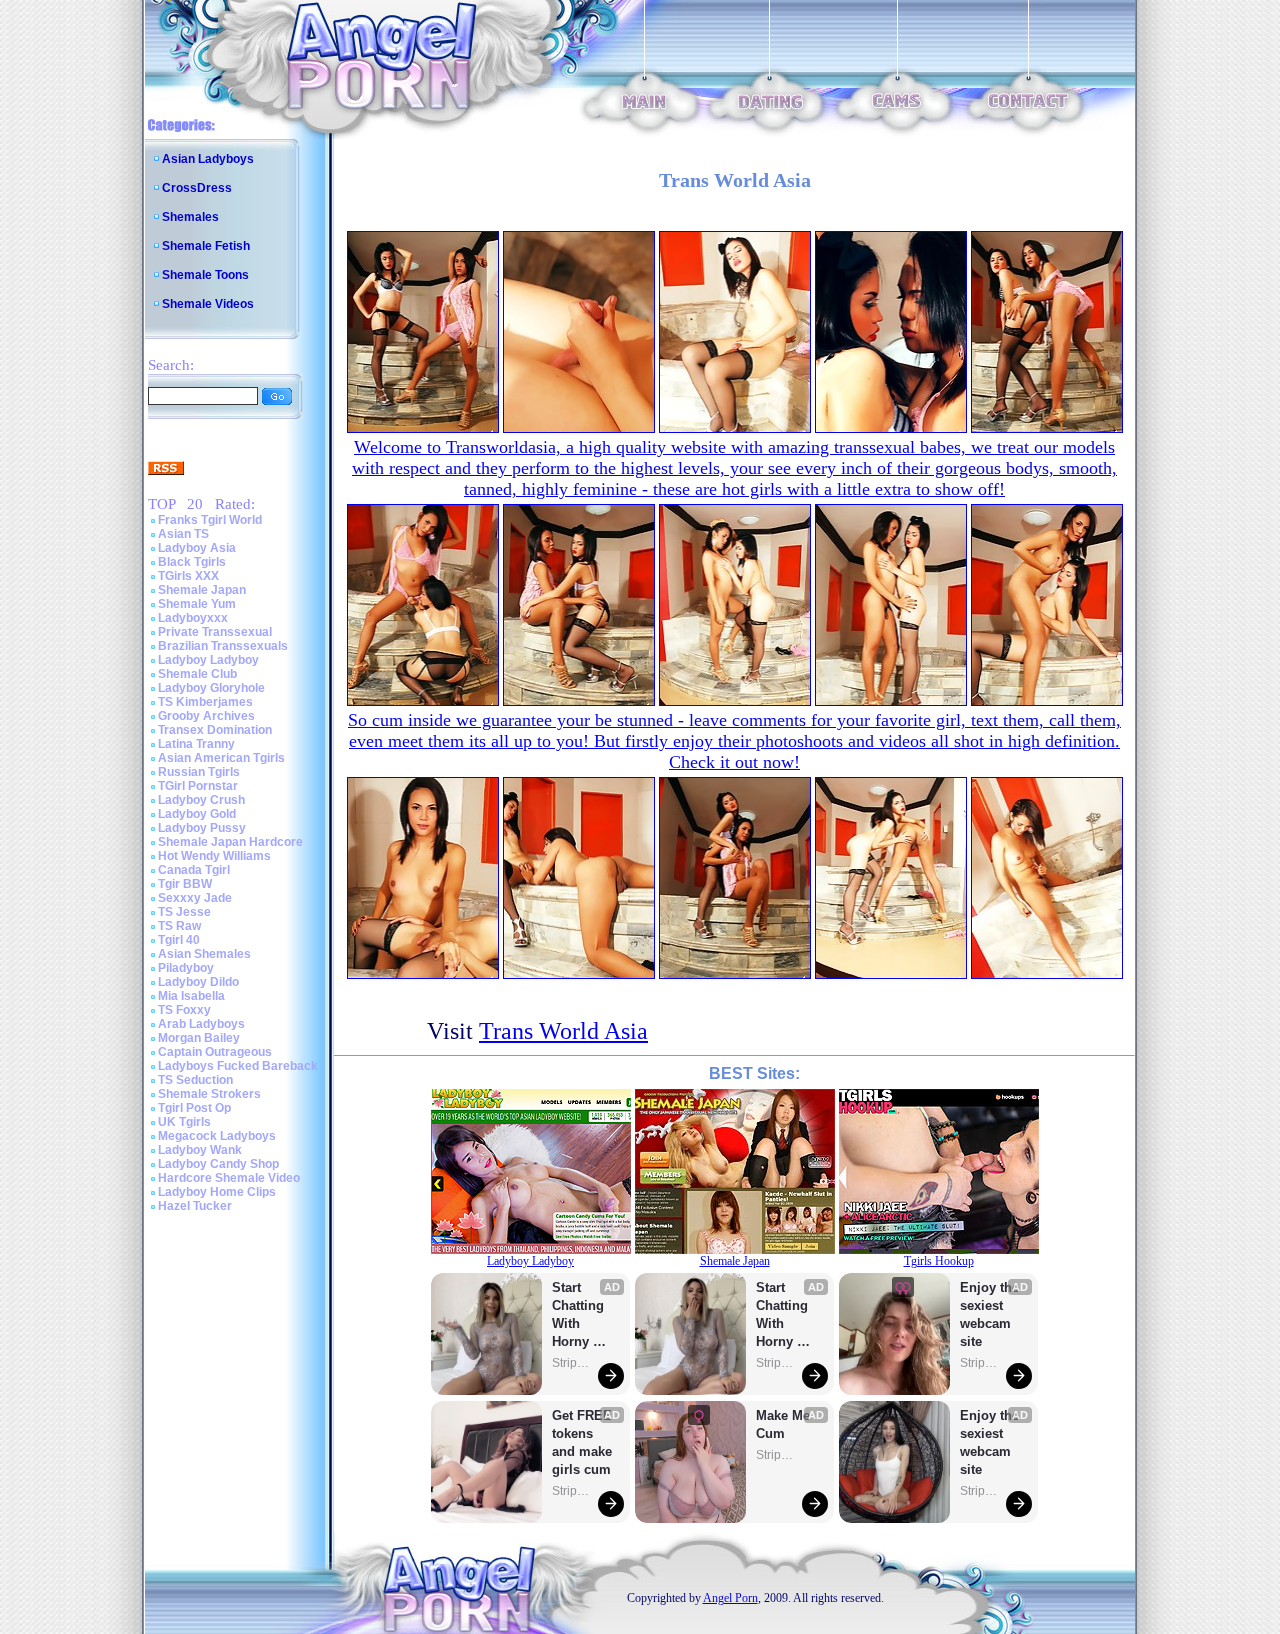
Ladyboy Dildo (198, 982)
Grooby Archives (206, 716)
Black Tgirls (192, 562)
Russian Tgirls (199, 772)
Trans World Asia (563, 1031)
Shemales (190, 217)
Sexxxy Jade (195, 898)
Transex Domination (215, 730)
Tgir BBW (185, 884)
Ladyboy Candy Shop (218, 1164)
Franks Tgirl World (210, 520)
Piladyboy (186, 968)
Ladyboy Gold (197, 814)
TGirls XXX (188, 576)
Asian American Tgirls (221, 758)
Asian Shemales (204, 954)
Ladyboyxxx (193, 618)
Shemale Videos (208, 304)
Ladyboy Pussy (202, 828)
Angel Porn (730, 1598)
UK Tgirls (184, 1122)
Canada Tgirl (194, 870)
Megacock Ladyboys (217, 1136)
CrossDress (197, 188)
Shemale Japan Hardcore (230, 842)
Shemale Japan (202, 590)
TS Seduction (195, 1080)
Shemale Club (197, 674)
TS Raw (179, 926)
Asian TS (183, 534)
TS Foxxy (184, 1010)
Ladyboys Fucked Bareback (238, 1066)
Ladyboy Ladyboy (208, 660)
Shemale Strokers (209, 1094)
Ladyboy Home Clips (217, 1192)
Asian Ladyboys (208, 159)
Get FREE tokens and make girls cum (582, 1442)
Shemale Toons (205, 275)
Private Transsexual (215, 632)
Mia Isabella (191, 996)
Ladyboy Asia (197, 548)
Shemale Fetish (206, 246)
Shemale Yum (197, 604)
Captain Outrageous (215, 1052)
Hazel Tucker (195, 1206)
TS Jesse (184, 912)
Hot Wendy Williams (214, 856)
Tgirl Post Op (194, 1108)
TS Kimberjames (205, 702)
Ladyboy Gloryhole (211, 688)
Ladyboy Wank (200, 1150)
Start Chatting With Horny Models (580, 1315)
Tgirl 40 (179, 940)
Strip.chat (572, 1363)
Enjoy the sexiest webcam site (990, 1314)
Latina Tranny (196, 744)
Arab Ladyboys (201, 1024)
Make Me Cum (785, 1424)
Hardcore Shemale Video (229, 1178)
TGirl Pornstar (198, 786)
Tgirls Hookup (939, 1261)
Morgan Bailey (199, 1038)
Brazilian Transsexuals (223, 646)
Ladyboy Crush (201, 800)
